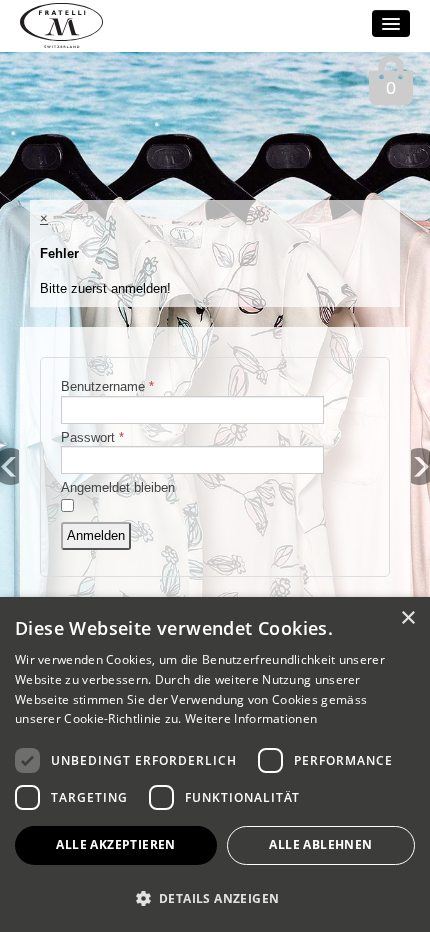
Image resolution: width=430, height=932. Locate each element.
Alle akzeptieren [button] (115, 844)
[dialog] (215, 764)
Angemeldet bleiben (118, 487)
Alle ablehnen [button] (320, 844)
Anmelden (96, 535)
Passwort (92, 437)
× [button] (407, 618)
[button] (215, 897)
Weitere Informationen (251, 718)
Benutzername (107, 386)
